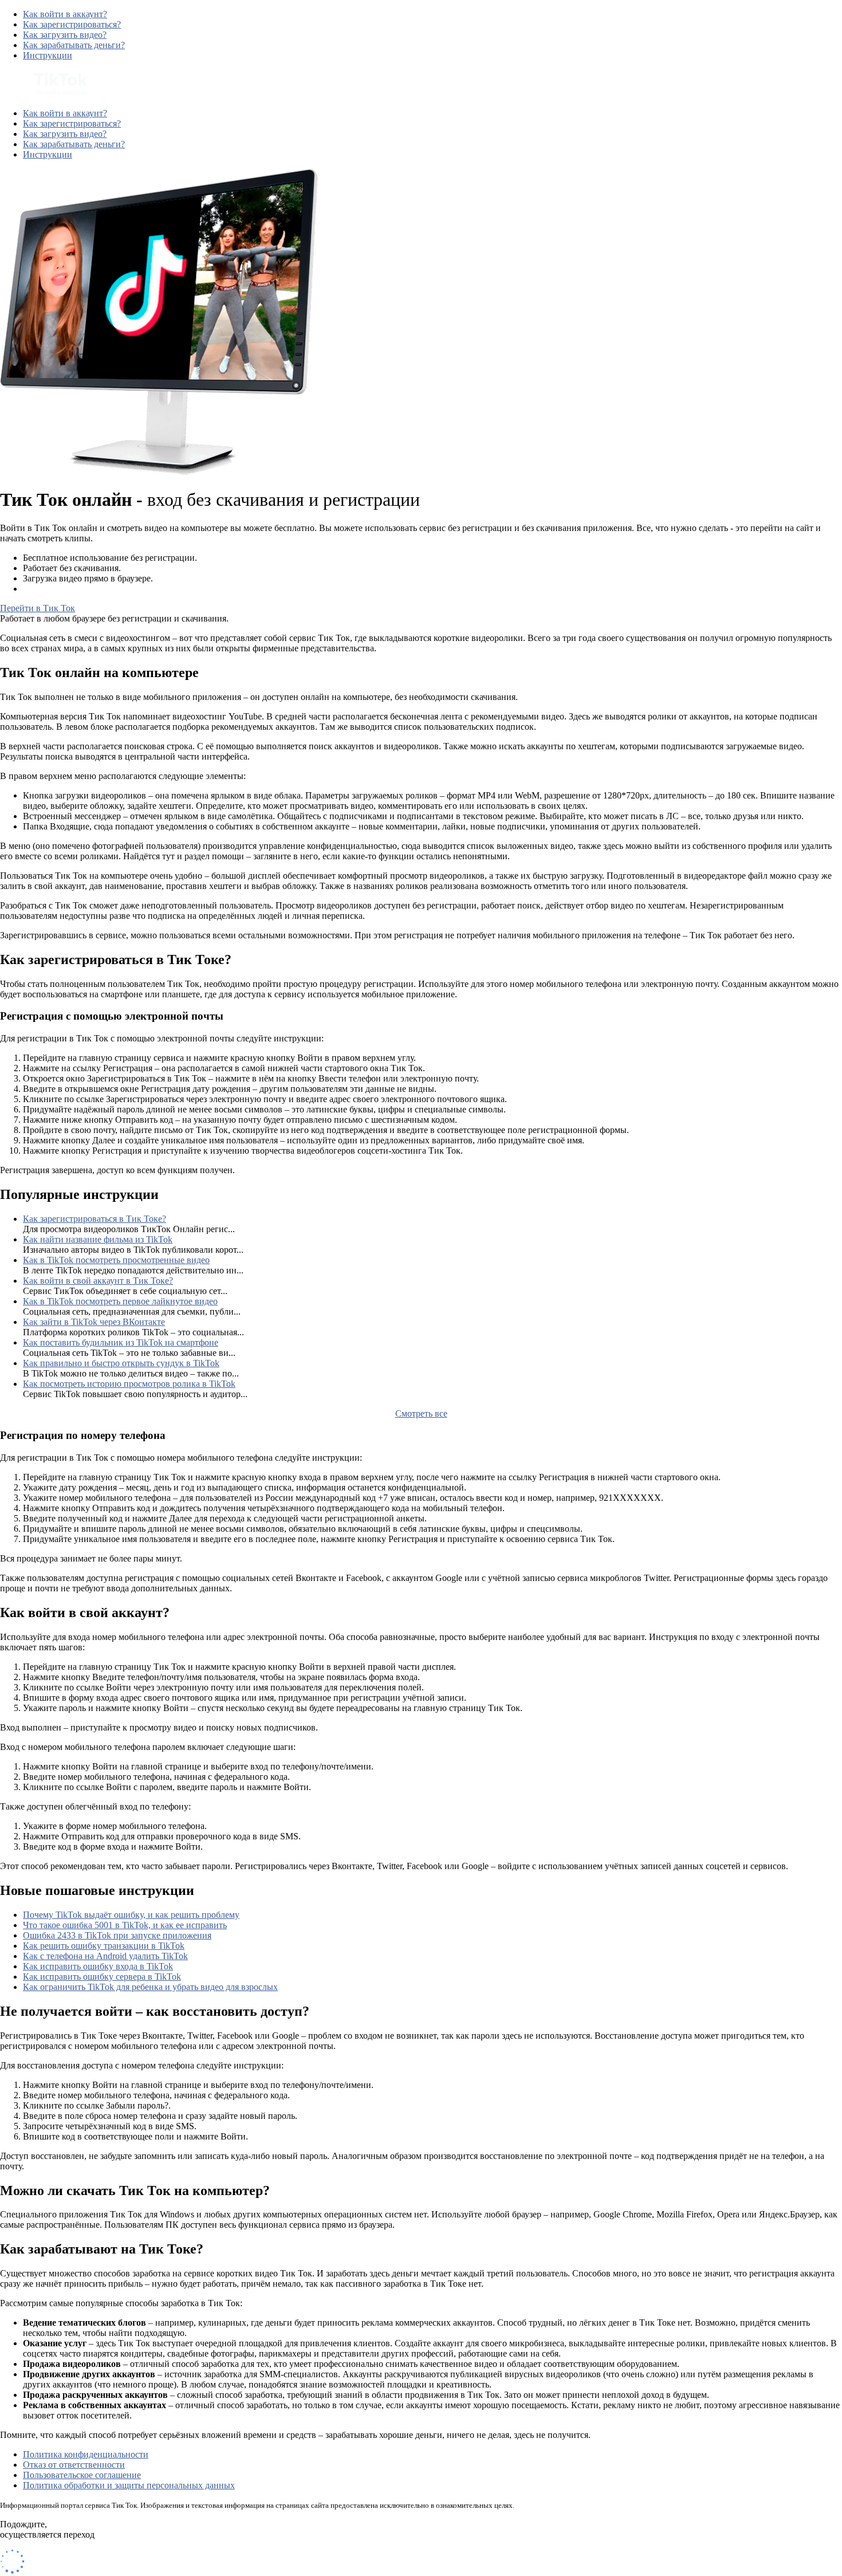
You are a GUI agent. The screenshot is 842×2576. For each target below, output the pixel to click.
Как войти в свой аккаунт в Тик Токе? (98, 1281)
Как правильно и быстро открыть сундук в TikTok (121, 1363)
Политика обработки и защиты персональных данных (129, 2485)
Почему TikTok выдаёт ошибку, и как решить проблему (131, 1915)
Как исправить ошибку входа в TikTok (98, 1966)
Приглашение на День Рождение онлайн (103, 589)
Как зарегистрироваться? (72, 24)
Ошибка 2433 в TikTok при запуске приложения (117, 1935)
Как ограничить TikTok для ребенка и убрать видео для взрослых (150, 1987)
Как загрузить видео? (65, 35)
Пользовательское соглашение (82, 2475)
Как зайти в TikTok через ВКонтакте (94, 1322)
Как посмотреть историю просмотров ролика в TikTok (129, 1384)
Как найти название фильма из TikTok (98, 1239)
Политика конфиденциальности (86, 2454)
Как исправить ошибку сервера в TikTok (102, 1977)
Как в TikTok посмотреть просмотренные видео (116, 1260)
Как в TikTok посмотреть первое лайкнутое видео (120, 1301)
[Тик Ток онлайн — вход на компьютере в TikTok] (44, 94)
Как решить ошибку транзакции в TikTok (104, 1946)
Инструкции (48, 55)
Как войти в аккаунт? (65, 14)
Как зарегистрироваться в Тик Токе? (95, 1219)
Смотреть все (421, 1413)
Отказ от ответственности (74, 2465)
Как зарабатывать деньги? (74, 45)
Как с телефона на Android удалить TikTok (105, 1956)
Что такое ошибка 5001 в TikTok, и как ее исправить (125, 1925)
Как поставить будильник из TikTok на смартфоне (121, 1342)
